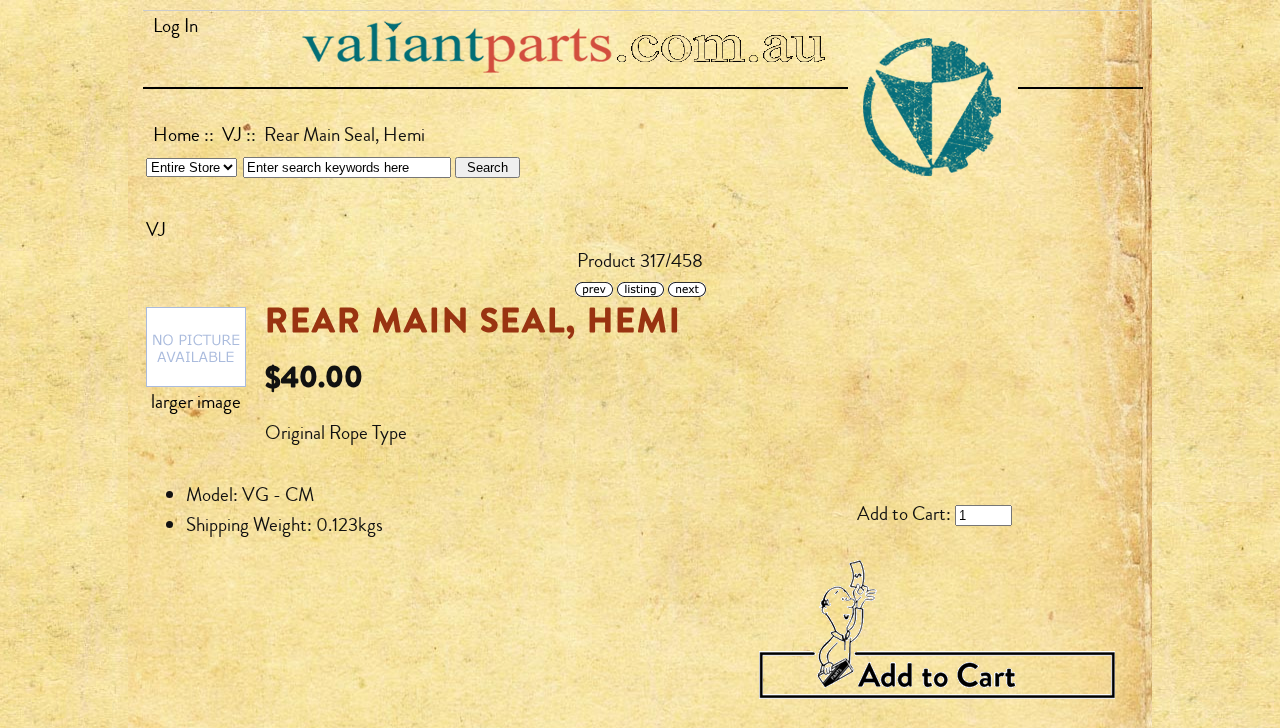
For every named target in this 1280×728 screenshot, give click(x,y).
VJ (232, 135)
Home (176, 135)
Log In (175, 26)
